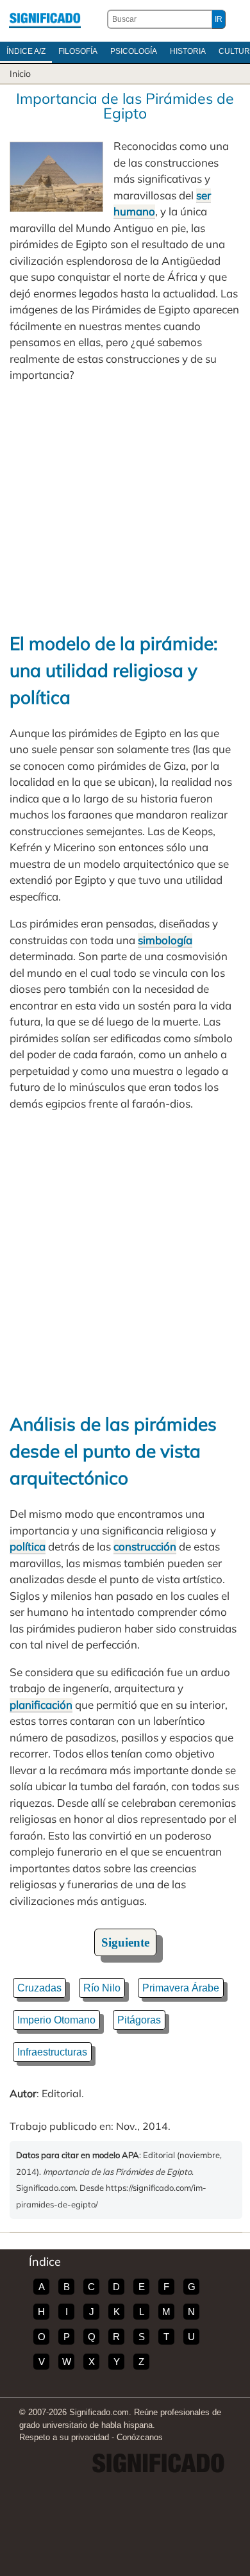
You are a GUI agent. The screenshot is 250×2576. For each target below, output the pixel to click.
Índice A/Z (26, 51)
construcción (145, 1546)
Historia (188, 51)
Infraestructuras (52, 2052)
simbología (165, 940)
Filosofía (78, 51)
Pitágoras (139, 2020)
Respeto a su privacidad (64, 2437)
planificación (41, 1705)
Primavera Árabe (181, 1988)
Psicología (134, 51)
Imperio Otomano (56, 2020)
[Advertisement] (125, 507)
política (28, 1546)
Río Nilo (102, 1988)
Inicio (20, 74)
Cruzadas (39, 1988)
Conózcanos (140, 2437)
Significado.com (45, 19)
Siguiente (125, 1942)
